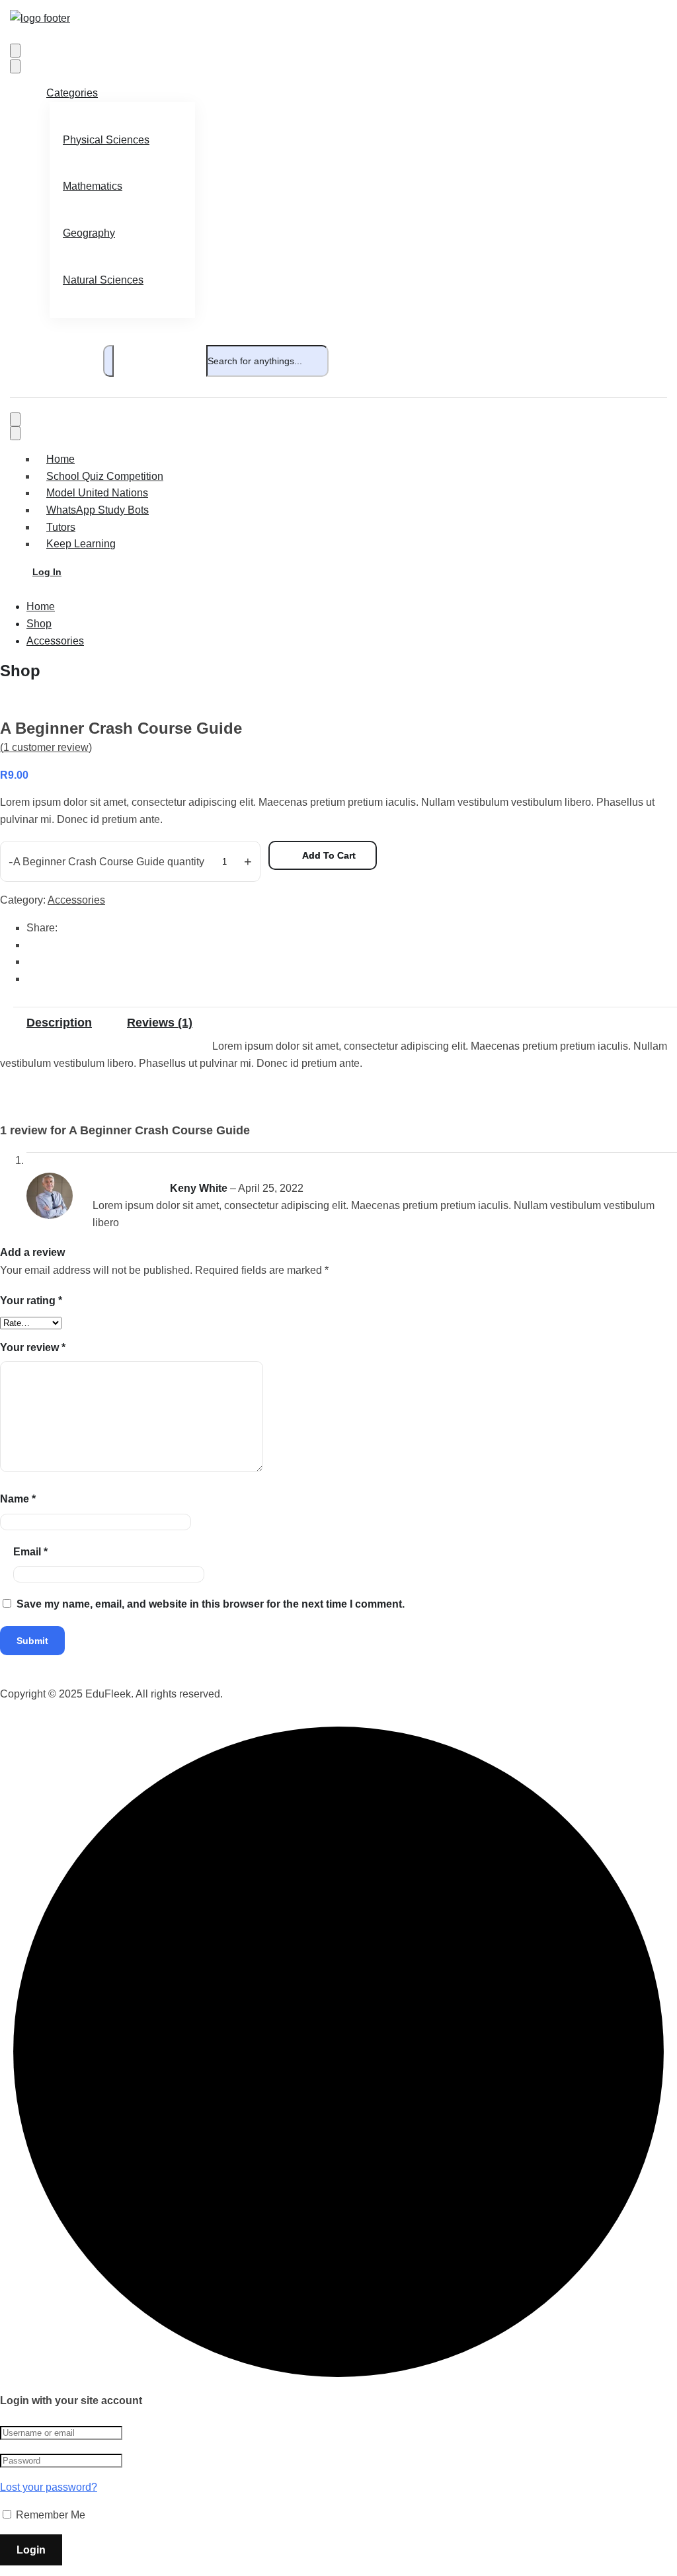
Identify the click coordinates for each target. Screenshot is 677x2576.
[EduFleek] (40, 18)
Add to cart (329, 855)
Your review (33, 1347)
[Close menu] (15, 66)
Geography (89, 233)
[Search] (108, 361)
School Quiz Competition (105, 476)
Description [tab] (59, 1023)
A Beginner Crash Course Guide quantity (109, 862)
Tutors (61, 527)
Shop (39, 624)
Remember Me (49, 2515)
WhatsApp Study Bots (98, 510)
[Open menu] (15, 51)
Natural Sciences (103, 280)
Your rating (31, 1301)
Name (18, 1499)
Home (60, 459)
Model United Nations (97, 493)
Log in (47, 572)
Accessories (55, 641)
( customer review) (46, 747)
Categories (72, 93)
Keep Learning (81, 544)
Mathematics (93, 186)
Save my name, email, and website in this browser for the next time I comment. (211, 1604)
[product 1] (54, 701)
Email (30, 1552)
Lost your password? (49, 2487)
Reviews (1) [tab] (160, 1023)
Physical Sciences (106, 140)
